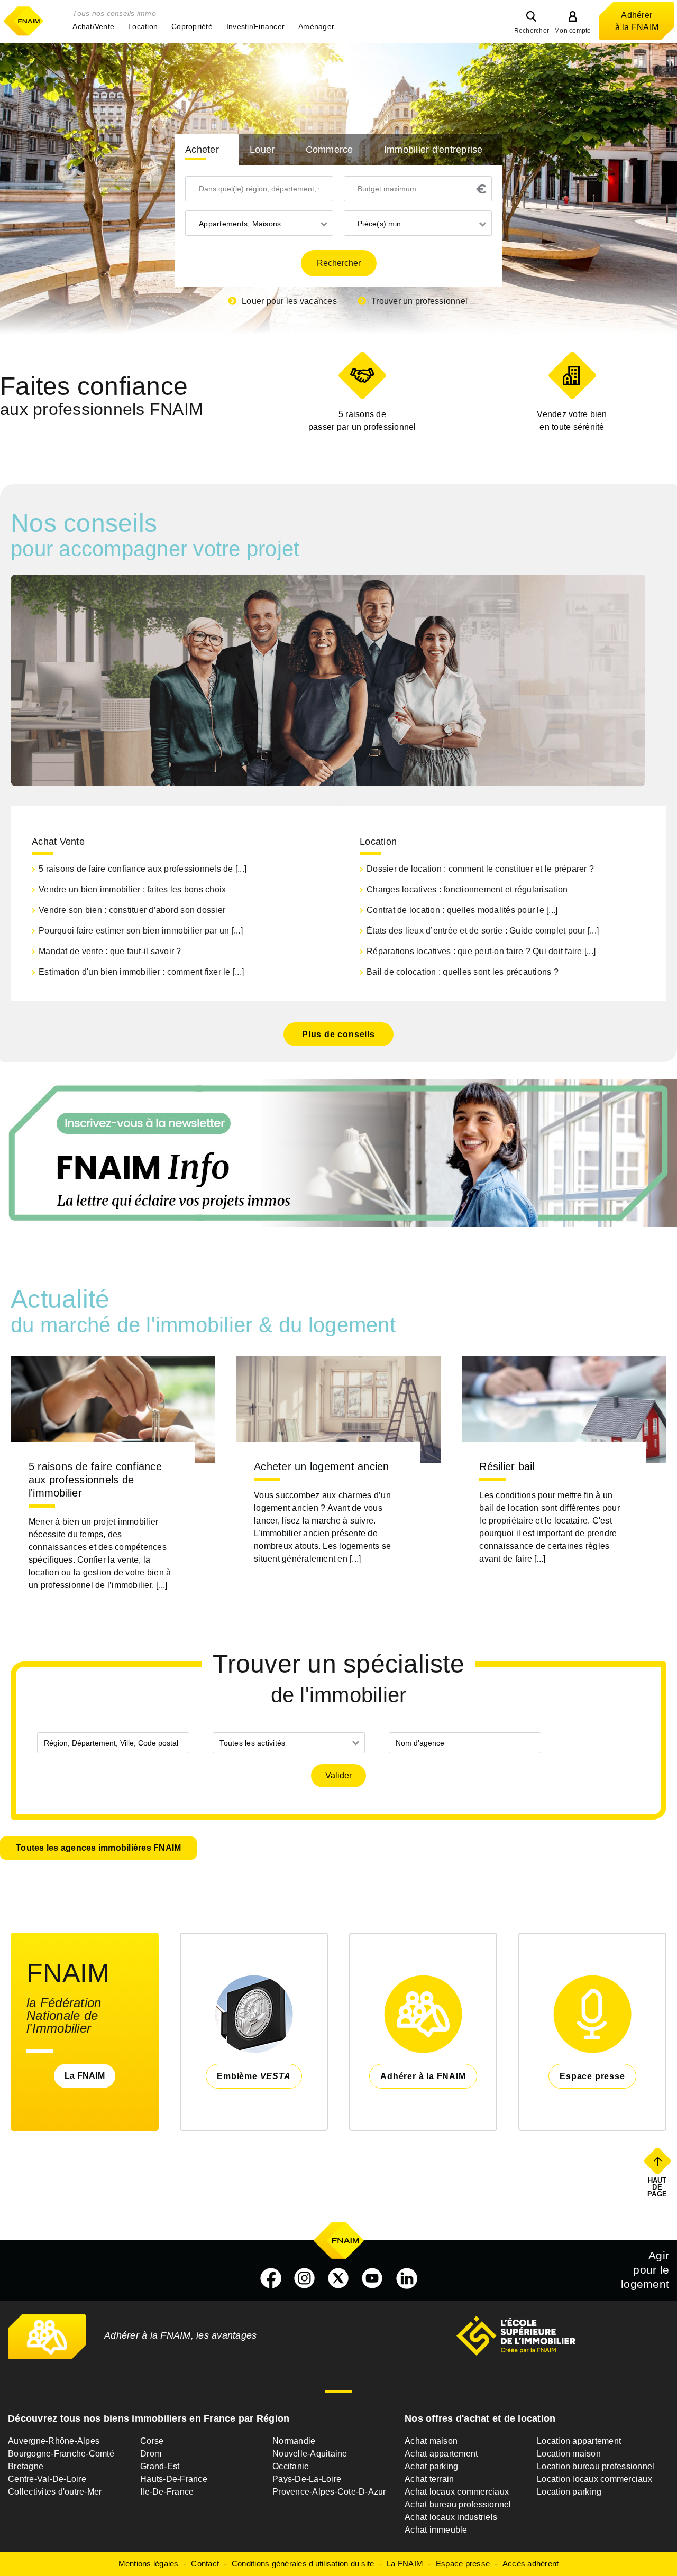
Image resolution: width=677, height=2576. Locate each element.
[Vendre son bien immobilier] (572, 375)
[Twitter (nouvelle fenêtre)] (338, 2278)
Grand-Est (160, 2466)
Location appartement (579, 2441)
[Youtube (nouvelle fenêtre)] (372, 2278)
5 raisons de (362, 421)
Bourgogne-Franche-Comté (61, 2454)
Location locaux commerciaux (594, 2479)
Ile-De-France (167, 2492)
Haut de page (658, 2187)
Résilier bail (507, 1466)
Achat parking (431, 2466)
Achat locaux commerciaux (457, 2492)
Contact (205, 2564)
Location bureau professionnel (596, 2466)
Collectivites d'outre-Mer (55, 2492)
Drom (151, 2454)
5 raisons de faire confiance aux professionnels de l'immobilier (95, 1480)
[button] (93, 26)
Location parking (569, 2492)
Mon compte (573, 31)
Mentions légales (149, 2564)
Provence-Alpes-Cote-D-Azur (329, 2492)
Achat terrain (429, 2479)
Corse (152, 2441)
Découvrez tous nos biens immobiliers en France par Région (149, 2418)
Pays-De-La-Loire (307, 2479)
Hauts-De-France (174, 2479)
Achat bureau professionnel (458, 2504)
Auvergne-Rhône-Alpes (54, 2441)
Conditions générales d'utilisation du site (303, 2564)
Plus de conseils (338, 1034)
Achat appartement (441, 2454)
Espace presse (463, 2564)
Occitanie (291, 2466)
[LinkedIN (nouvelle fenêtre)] (407, 2278)
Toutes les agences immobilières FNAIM (98, 1848)
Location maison (569, 2454)
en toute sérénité (572, 421)
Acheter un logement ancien (322, 1466)
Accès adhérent (531, 2564)
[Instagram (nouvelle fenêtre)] (305, 2278)
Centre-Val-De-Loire (47, 2479)
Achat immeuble (436, 2530)
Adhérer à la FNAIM (637, 21)
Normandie (294, 2441)
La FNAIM (85, 2076)
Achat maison (431, 2441)
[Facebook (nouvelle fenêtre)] (271, 2278)
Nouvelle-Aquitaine (310, 2454)
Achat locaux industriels (451, 2517)
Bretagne (26, 2466)
